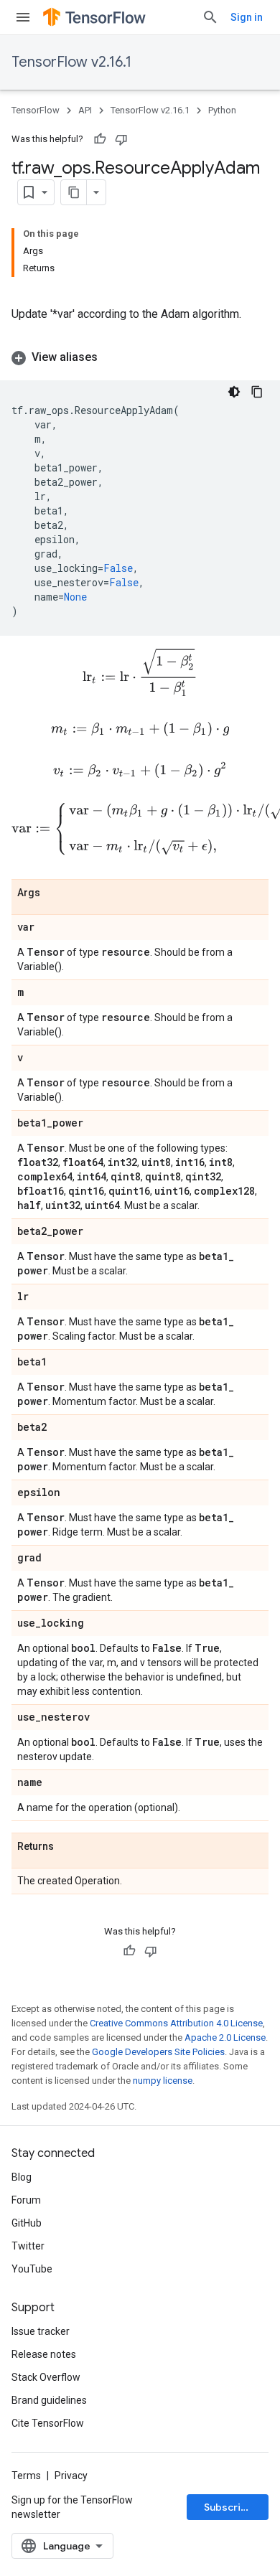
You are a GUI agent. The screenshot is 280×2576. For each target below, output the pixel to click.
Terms (26, 2476)
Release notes (44, 2354)
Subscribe (229, 2507)
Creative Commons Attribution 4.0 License (176, 2023)
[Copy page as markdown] (74, 192)
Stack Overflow (46, 2377)
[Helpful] (100, 139)
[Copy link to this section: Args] (55, 894)
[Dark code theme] (234, 392)
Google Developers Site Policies (158, 2052)
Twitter (28, 2246)
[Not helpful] (121, 139)
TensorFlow (36, 110)
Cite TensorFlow (48, 2423)
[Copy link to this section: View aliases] (112, 357)
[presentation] (140, 672)
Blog (22, 2177)
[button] (140, 357)
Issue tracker (41, 2331)
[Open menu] (23, 17)
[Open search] (210, 17)
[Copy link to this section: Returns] (68, 1848)
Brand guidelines (49, 2400)
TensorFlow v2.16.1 (71, 62)
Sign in (247, 17)
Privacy (71, 2476)
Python (222, 110)
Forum (26, 2200)
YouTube (32, 2269)
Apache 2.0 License (225, 2037)
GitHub (27, 2223)
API (85, 110)
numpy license (163, 2081)
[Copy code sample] (257, 392)
